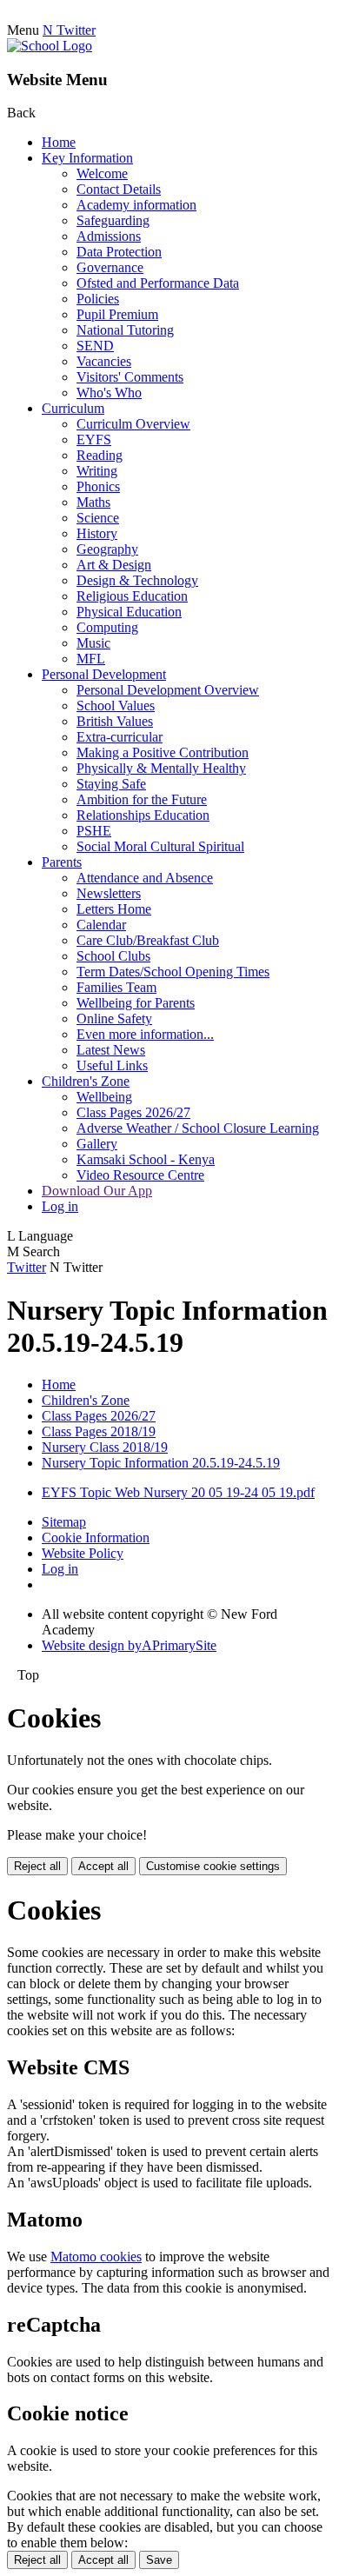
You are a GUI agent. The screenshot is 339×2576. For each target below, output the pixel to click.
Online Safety (114, 1018)
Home (59, 142)
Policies (98, 299)
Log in (60, 1206)
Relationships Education (143, 815)
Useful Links (112, 1065)
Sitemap (64, 1522)
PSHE (94, 831)
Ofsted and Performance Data (158, 283)
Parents (62, 862)
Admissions (109, 236)
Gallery (97, 1144)
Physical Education (129, 612)
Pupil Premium (117, 314)
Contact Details (119, 189)
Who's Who (109, 393)
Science (98, 518)
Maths (93, 502)
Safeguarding (113, 220)
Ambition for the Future (142, 799)
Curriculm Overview (133, 424)
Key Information (87, 158)
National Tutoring (125, 330)
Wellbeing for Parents (136, 1003)
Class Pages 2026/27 (133, 1112)
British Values (115, 721)
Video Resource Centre (140, 1175)
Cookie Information (96, 1538)
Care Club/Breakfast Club (148, 940)
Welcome (102, 173)
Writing (97, 471)
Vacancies (104, 361)
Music (93, 643)
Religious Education (132, 596)
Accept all (103, 1866)
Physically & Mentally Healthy (161, 768)
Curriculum (73, 408)
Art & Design (114, 565)
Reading (100, 455)
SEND (95, 346)
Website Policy (83, 1553)
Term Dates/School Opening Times (173, 972)
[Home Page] (50, 46)
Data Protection (119, 252)
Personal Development (104, 674)
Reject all (37, 1866)
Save (159, 2560)
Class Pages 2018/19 (99, 1431)
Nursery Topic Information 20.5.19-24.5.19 (161, 1463)
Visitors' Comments (130, 377)
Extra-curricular (120, 737)
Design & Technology (137, 580)
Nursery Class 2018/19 (105, 1447)
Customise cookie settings (213, 1866)
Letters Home (114, 909)
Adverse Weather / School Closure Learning (198, 1128)
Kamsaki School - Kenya (146, 1159)
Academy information (136, 205)
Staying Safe (111, 784)
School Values (116, 706)
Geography (107, 549)
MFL (91, 659)
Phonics (98, 486)
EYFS (94, 439)
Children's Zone (86, 1081)
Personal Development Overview (168, 690)
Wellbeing (104, 1097)
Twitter (27, 1267)
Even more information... (145, 1034)
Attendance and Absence (145, 878)
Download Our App (97, 1191)
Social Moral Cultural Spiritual (160, 846)
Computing (107, 627)
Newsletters (109, 893)
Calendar (101, 925)
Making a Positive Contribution (163, 752)
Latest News (111, 1050)
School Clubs (113, 956)
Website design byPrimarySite (129, 1645)
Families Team (116, 987)
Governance (110, 267)
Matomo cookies (96, 2256)
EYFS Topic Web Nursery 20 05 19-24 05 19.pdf (178, 1492)
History (97, 533)
